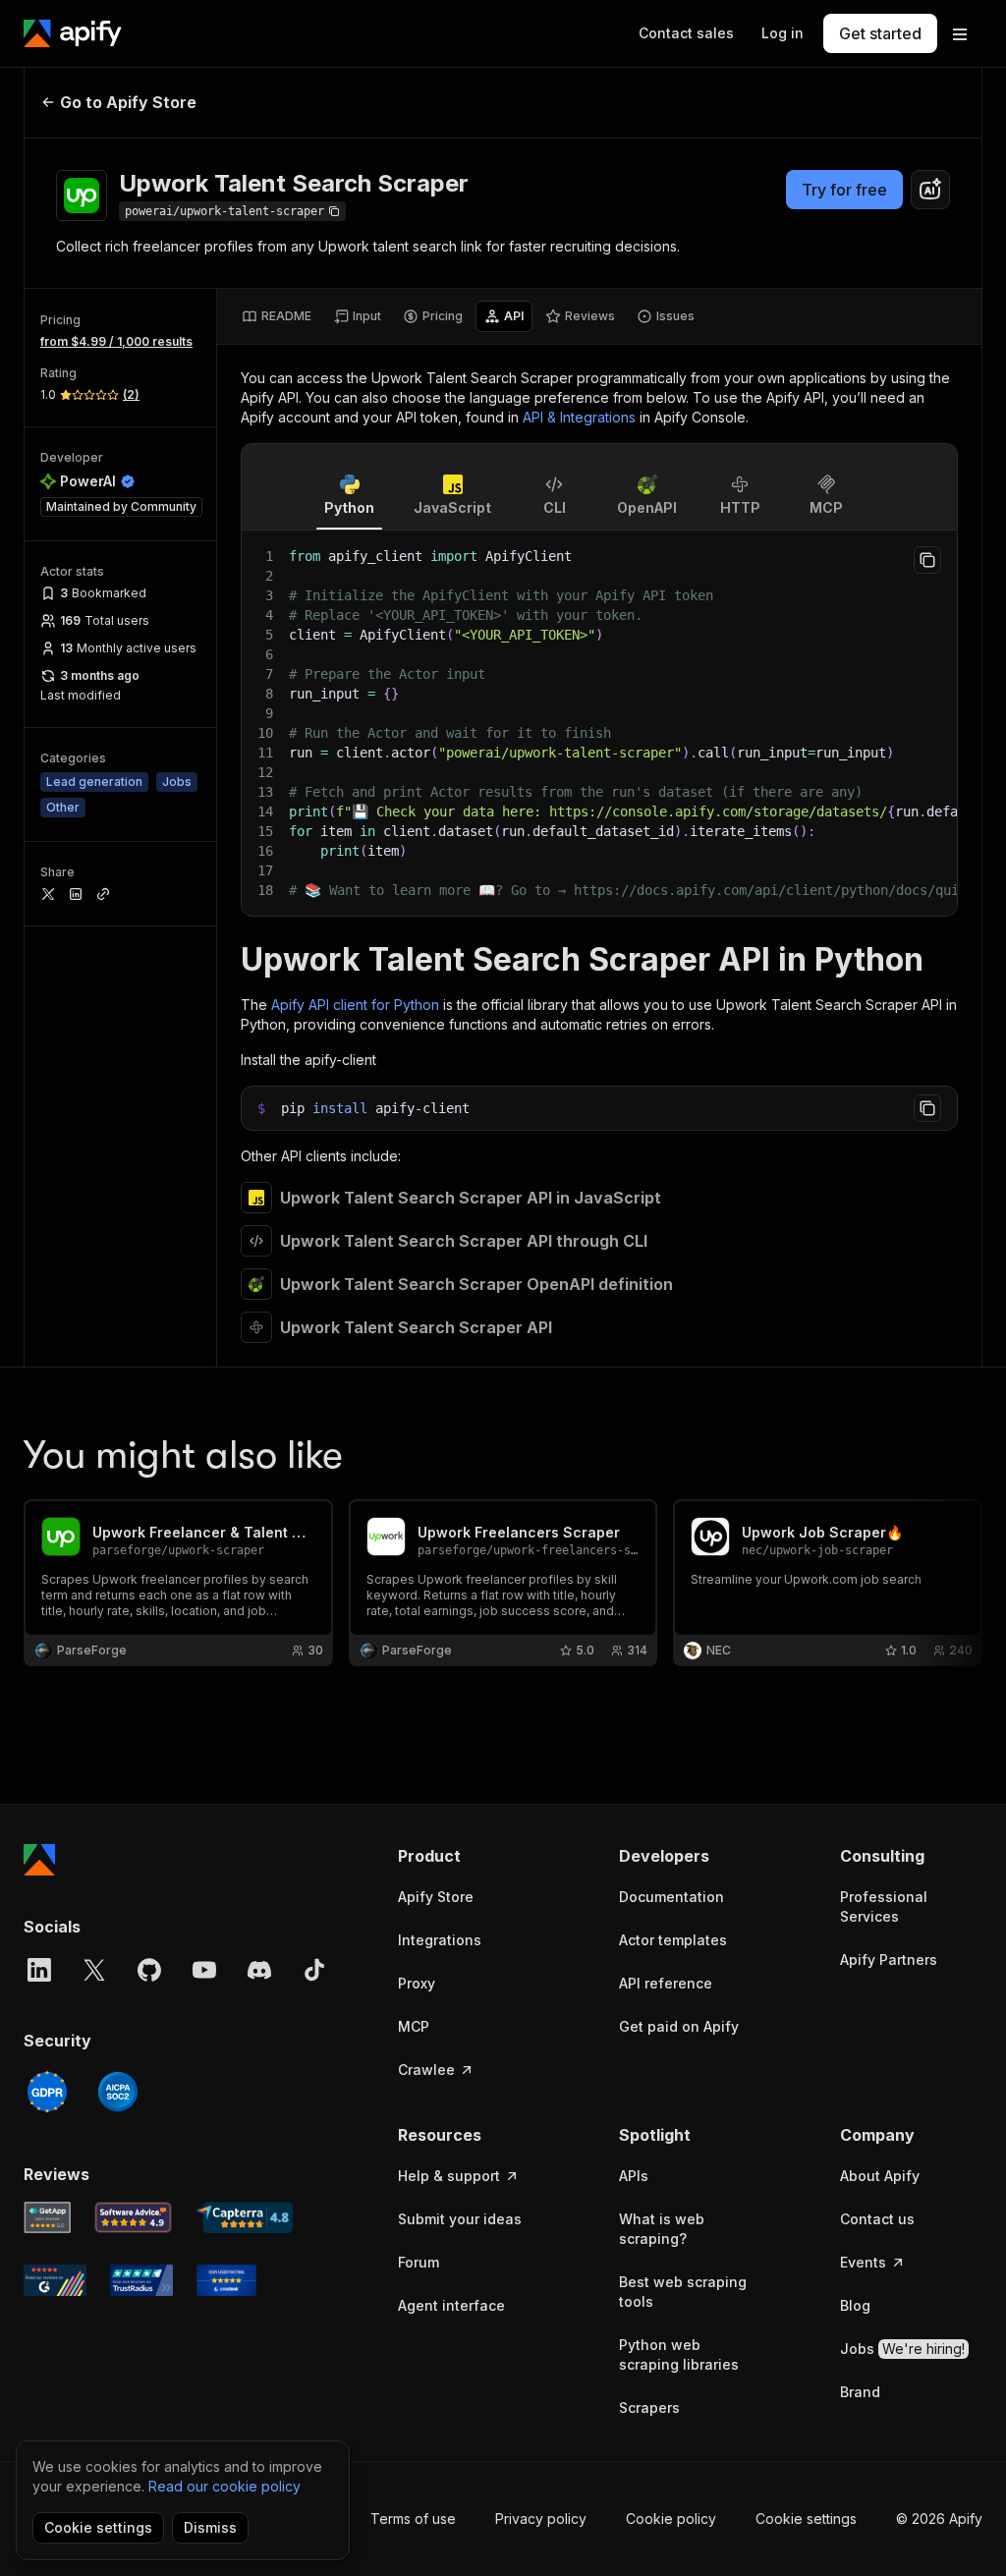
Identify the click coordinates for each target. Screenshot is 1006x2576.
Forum (419, 2262)
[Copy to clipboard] (927, 560)
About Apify (880, 2176)
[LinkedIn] (39, 1970)
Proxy (417, 1983)
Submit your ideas (460, 2219)
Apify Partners (889, 1960)
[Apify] (73, 33)
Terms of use (413, 2519)
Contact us (877, 2219)
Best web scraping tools (683, 2292)
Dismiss (210, 2527)
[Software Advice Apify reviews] (134, 2217)
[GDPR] (47, 2092)
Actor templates (673, 1940)
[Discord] (259, 1970)
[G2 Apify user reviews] (55, 2280)
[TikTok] (314, 1970)
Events (863, 2262)
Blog (855, 2305)
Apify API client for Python (355, 1005)
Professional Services (884, 1906)
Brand (860, 2392)
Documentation (671, 1897)
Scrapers (649, 2408)
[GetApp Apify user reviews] (47, 2217)
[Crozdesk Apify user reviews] (226, 2280)
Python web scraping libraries (679, 2354)
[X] (94, 1970)
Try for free (844, 190)
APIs (634, 2176)
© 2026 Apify (939, 2519)
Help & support (449, 2176)
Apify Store (436, 1897)
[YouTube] (204, 1970)
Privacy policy (541, 2519)
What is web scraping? (662, 2229)
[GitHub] (149, 1970)
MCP (414, 2026)
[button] (469, 1856)
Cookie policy (671, 2519)
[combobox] (930, 190)
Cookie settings (806, 2519)
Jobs (902, 2349)
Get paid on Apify (679, 2026)
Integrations (440, 1940)
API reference (666, 1983)
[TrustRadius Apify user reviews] (141, 2280)
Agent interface (451, 2305)
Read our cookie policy (224, 2486)
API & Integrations (579, 417)
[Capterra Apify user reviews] (244, 2217)
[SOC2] (118, 2092)
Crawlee (426, 2070)
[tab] (277, 316)
